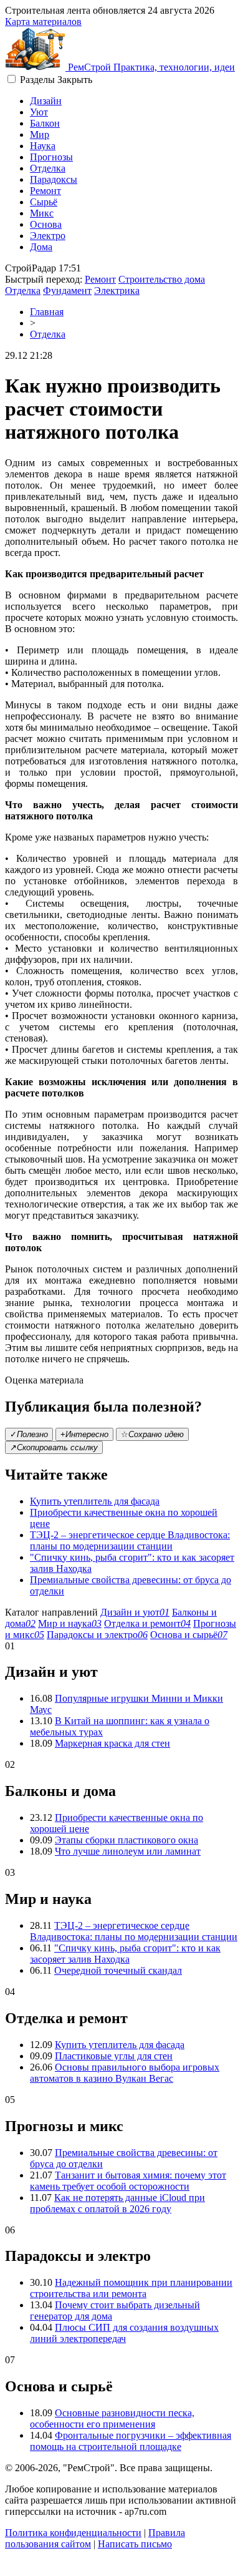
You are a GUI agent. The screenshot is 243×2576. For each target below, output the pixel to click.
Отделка (48, 168)
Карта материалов (43, 22)
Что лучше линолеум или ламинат (128, 1851)
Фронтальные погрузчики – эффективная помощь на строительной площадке (131, 2441)
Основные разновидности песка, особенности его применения (112, 2418)
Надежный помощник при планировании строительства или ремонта (131, 2288)
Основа (46, 224)
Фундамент (67, 290)
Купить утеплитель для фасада (95, 1501)
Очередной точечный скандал (118, 1970)
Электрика (117, 290)
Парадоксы (54, 179)
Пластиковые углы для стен (114, 2056)
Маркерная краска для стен (112, 1743)
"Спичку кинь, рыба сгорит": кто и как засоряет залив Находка (125, 1954)
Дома (41, 247)
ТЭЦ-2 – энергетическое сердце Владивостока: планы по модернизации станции (130, 1540)
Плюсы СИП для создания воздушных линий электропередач (124, 2333)
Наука (43, 146)
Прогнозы (51, 157)
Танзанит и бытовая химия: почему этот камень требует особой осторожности (128, 2181)
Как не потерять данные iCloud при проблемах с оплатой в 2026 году (117, 2203)
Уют (39, 112)
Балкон (45, 123)
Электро (48, 236)
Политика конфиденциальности (73, 2533)
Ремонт (45, 191)
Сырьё (44, 202)
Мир (40, 134)
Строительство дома (162, 279)
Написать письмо (135, 2544)
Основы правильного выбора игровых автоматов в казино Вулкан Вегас (125, 2073)
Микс (42, 213)
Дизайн (46, 101)
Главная (47, 312)
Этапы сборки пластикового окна (126, 1840)
